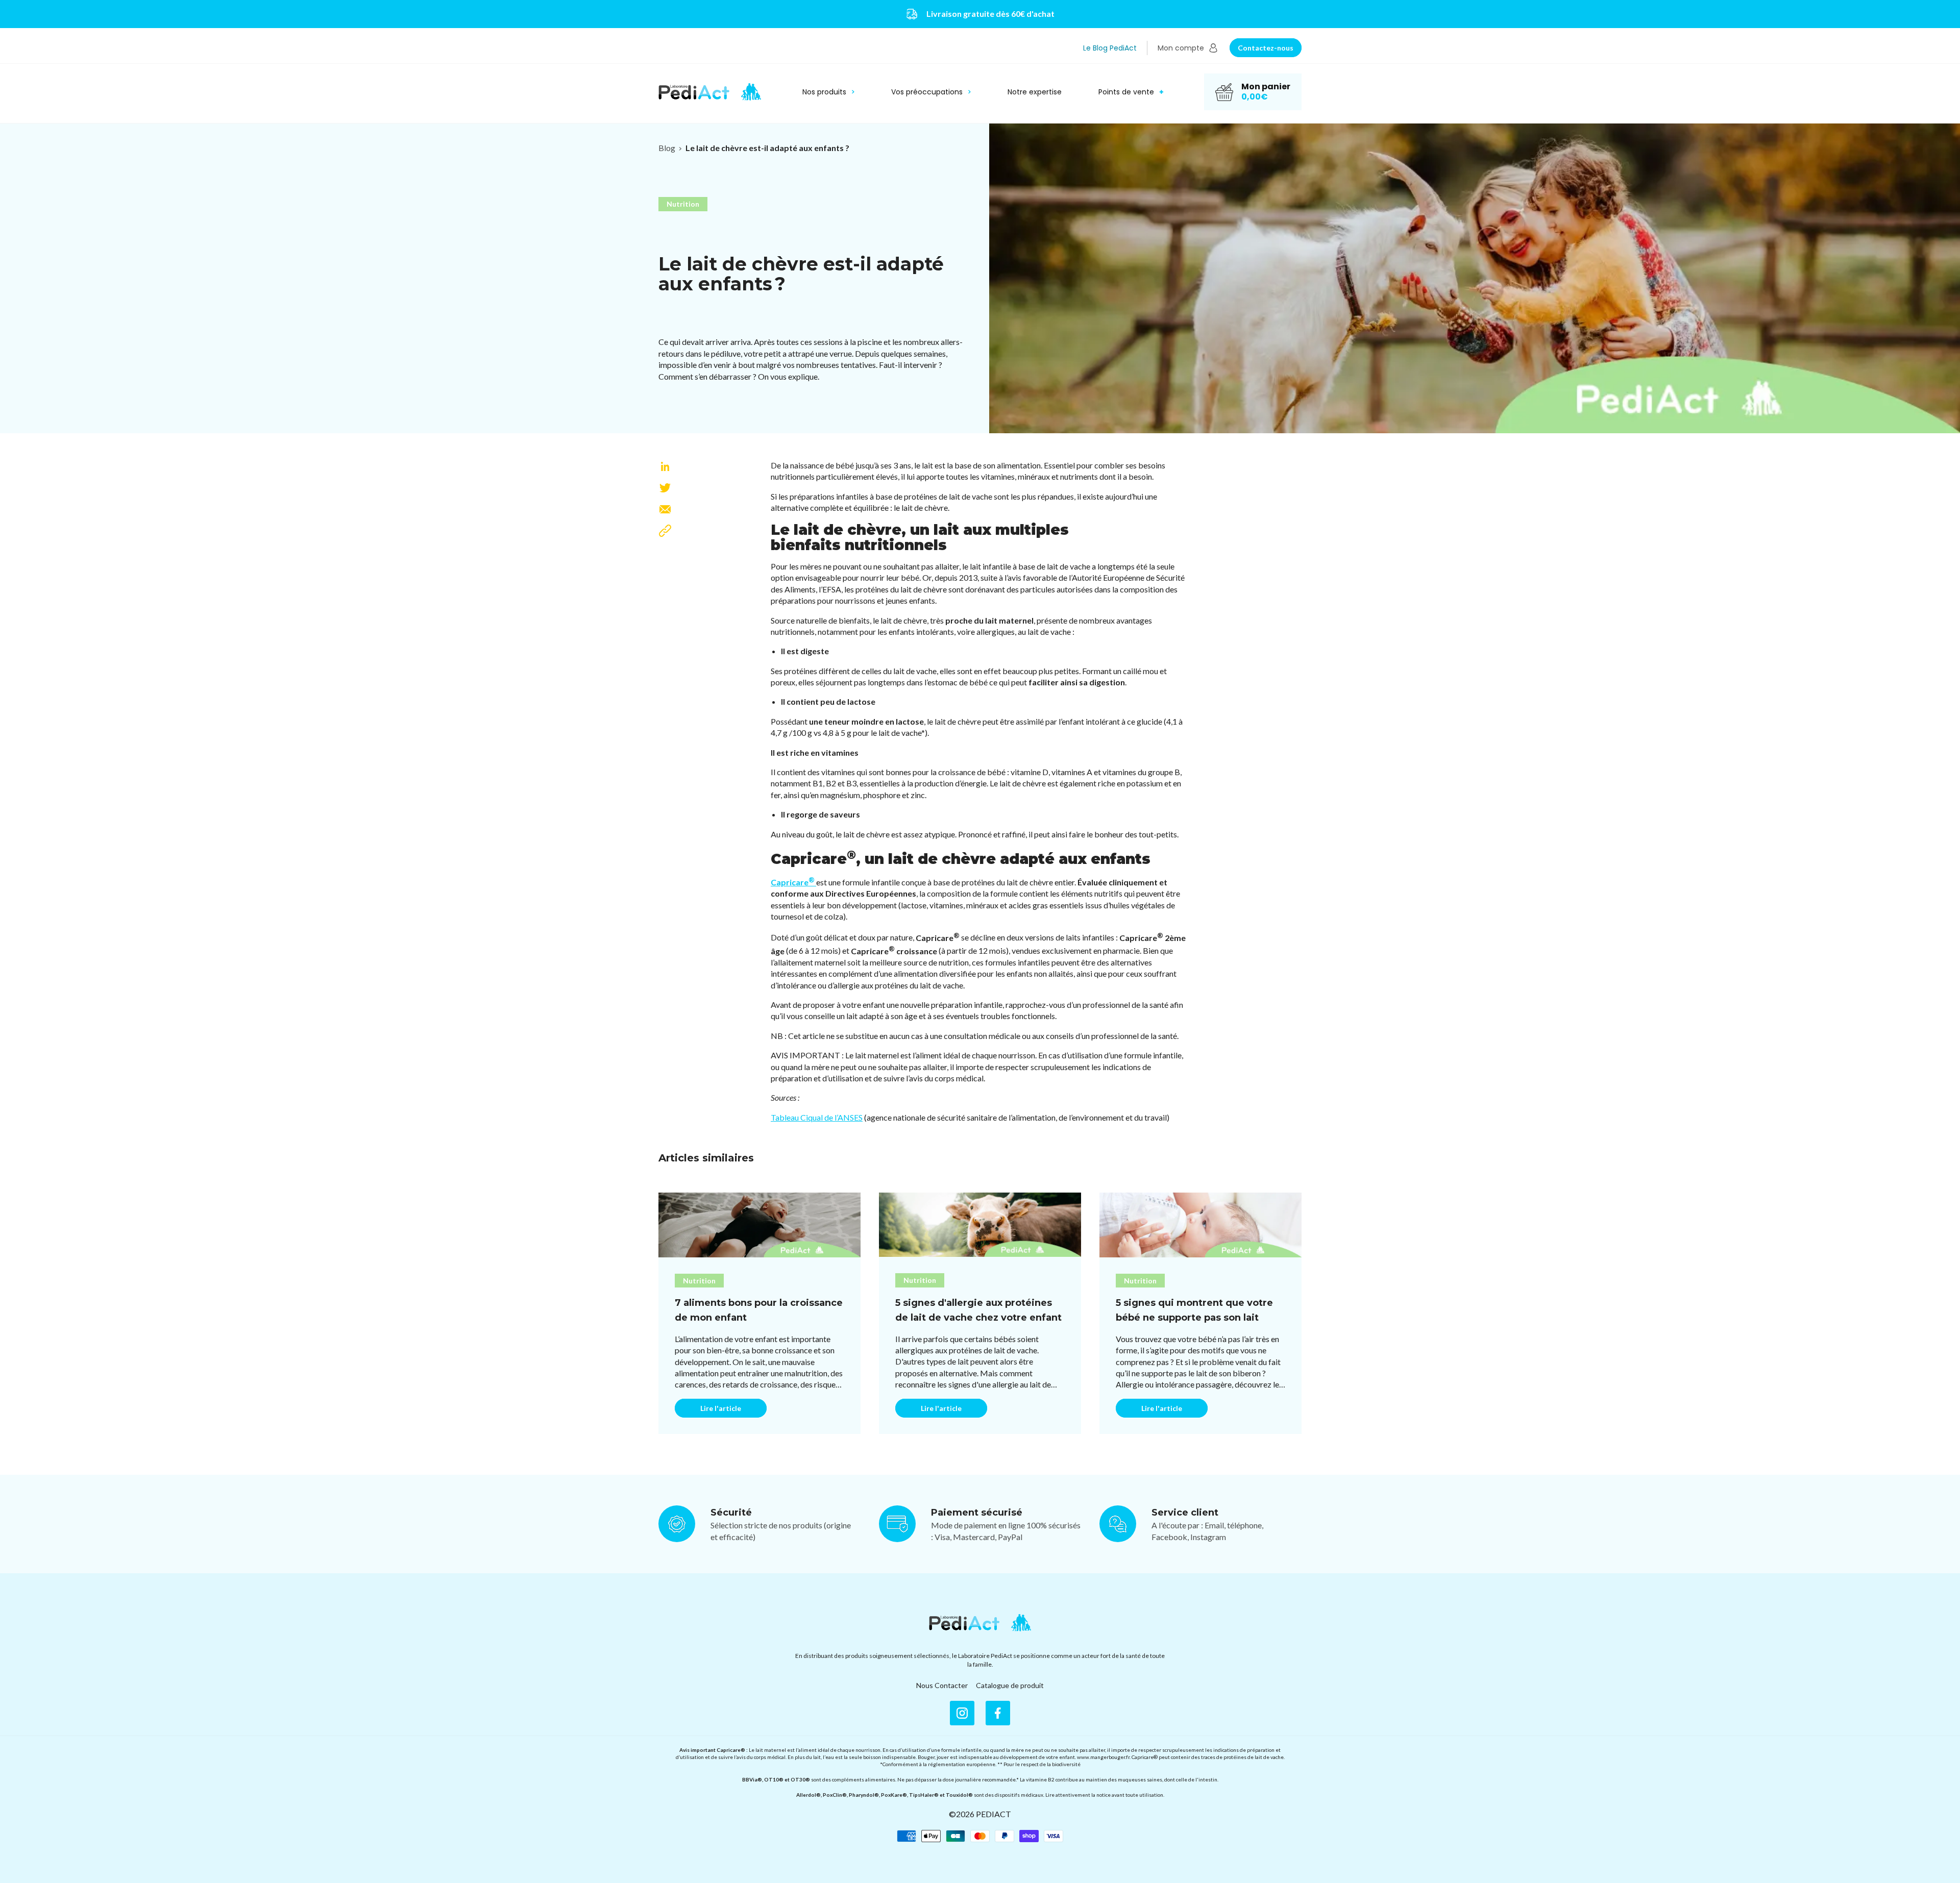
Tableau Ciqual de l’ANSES (817, 1117)
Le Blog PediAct (1110, 48)
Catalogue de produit (1010, 1685)
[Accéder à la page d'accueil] (980, 1623)
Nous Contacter (942, 1685)
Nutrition (683, 204)
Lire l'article (721, 1408)
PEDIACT (994, 1814)
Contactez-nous (1266, 48)
